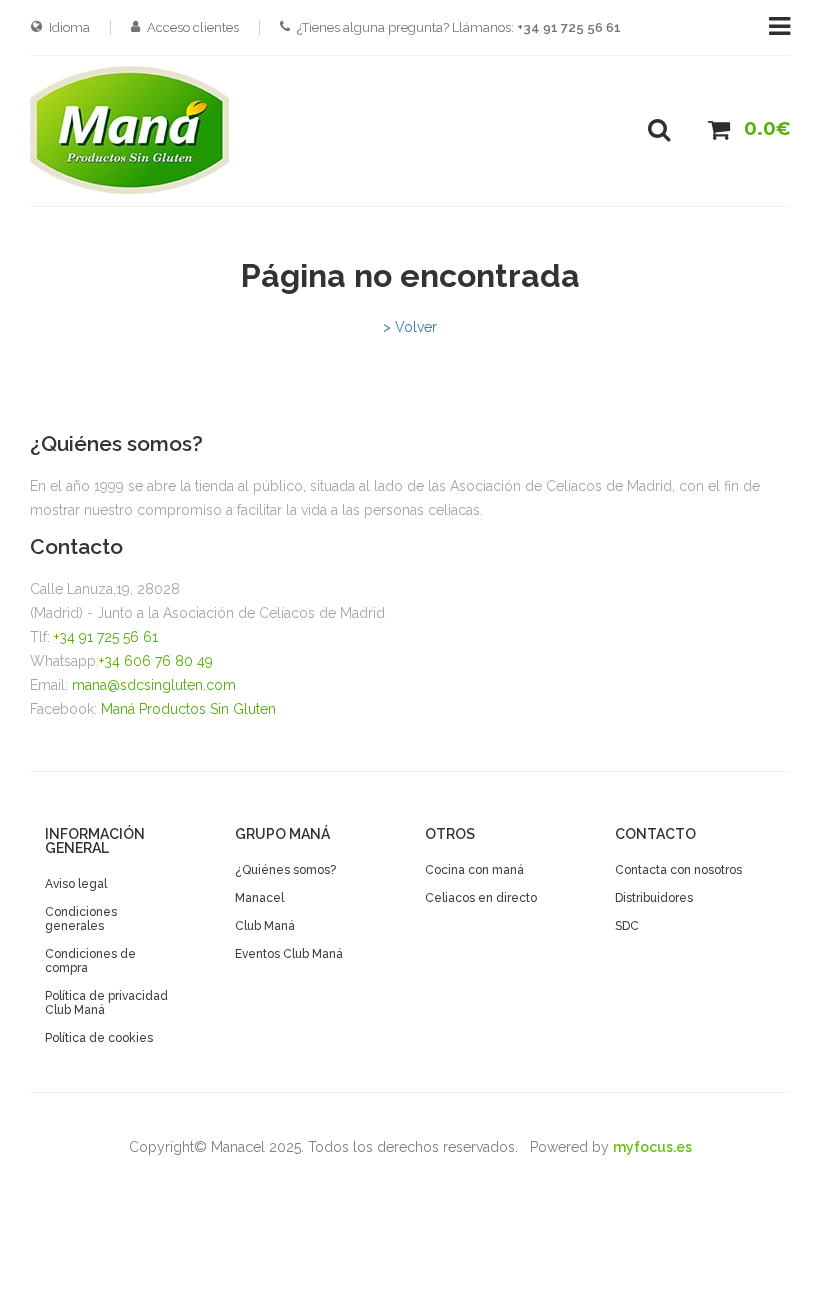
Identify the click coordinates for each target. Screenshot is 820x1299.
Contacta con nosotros (678, 870)
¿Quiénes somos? (285, 870)
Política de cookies (99, 1038)
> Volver (410, 327)
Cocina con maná (474, 870)
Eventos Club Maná (289, 954)
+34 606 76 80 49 (156, 661)
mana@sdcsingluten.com (154, 685)
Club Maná (265, 926)
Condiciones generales (81, 919)
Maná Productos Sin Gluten (188, 709)
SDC (627, 926)
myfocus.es (652, 1147)
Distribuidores (654, 898)
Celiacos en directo (481, 898)
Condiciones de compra (90, 961)
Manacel (259, 898)
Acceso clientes (193, 27)
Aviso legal (76, 884)
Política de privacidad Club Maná (106, 1003)
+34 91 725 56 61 (106, 637)
